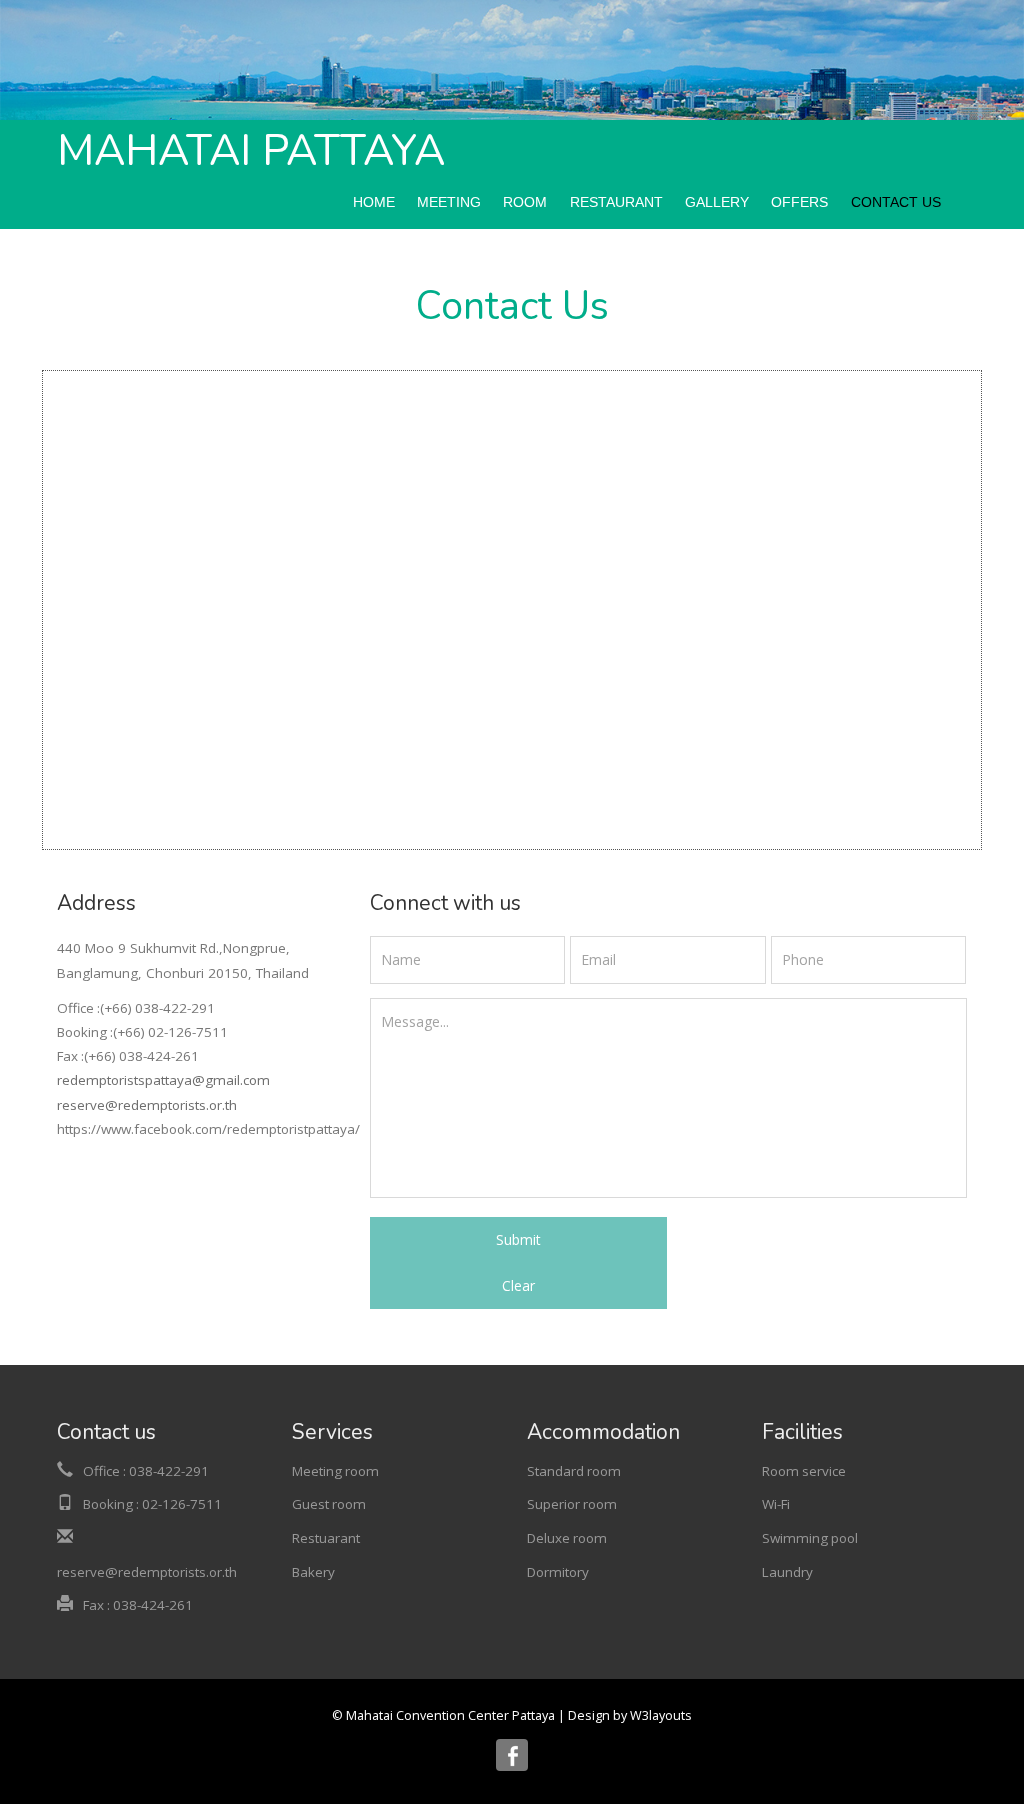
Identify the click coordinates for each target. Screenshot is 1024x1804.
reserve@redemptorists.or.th (147, 1105)
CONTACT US (896, 202)
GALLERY (717, 202)
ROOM (525, 202)
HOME (374, 202)
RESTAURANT (616, 202)
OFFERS (799, 202)
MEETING (449, 202)
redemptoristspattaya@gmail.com (163, 1080)
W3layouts (661, 1715)
